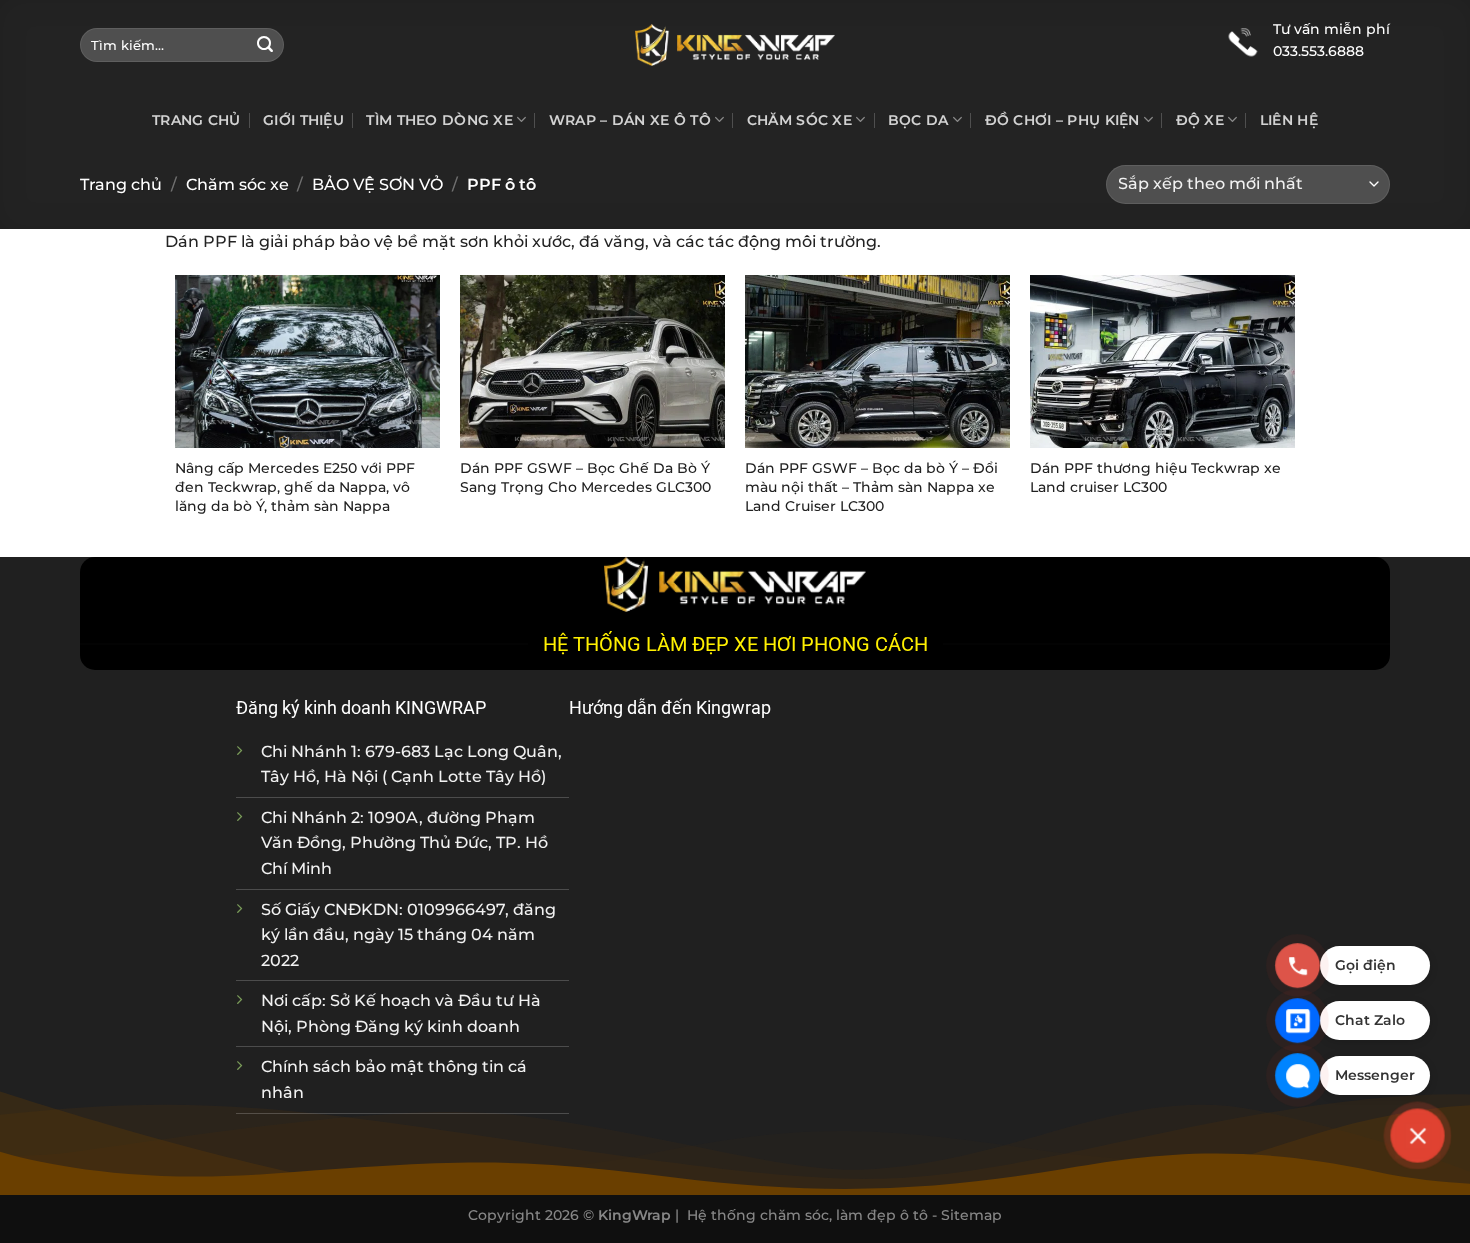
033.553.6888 (1318, 51)
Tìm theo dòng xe (439, 120)
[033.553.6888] (1243, 40)
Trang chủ (196, 120)
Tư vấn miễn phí (1331, 29)
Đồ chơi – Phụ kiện (1062, 120)
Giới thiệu (303, 120)
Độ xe (1200, 120)
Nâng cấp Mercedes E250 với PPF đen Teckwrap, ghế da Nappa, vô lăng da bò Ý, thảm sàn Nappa (295, 486)
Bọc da (918, 120)
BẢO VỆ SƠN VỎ (377, 184)
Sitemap (971, 1215)
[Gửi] (265, 45)
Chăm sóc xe (799, 120)
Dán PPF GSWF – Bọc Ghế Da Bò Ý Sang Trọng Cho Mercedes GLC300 (585, 477)
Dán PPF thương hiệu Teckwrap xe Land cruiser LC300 (1155, 477)
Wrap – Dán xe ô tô (630, 120)
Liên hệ (1289, 120)
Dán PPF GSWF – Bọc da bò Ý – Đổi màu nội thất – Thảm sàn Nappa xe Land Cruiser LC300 (871, 486)
